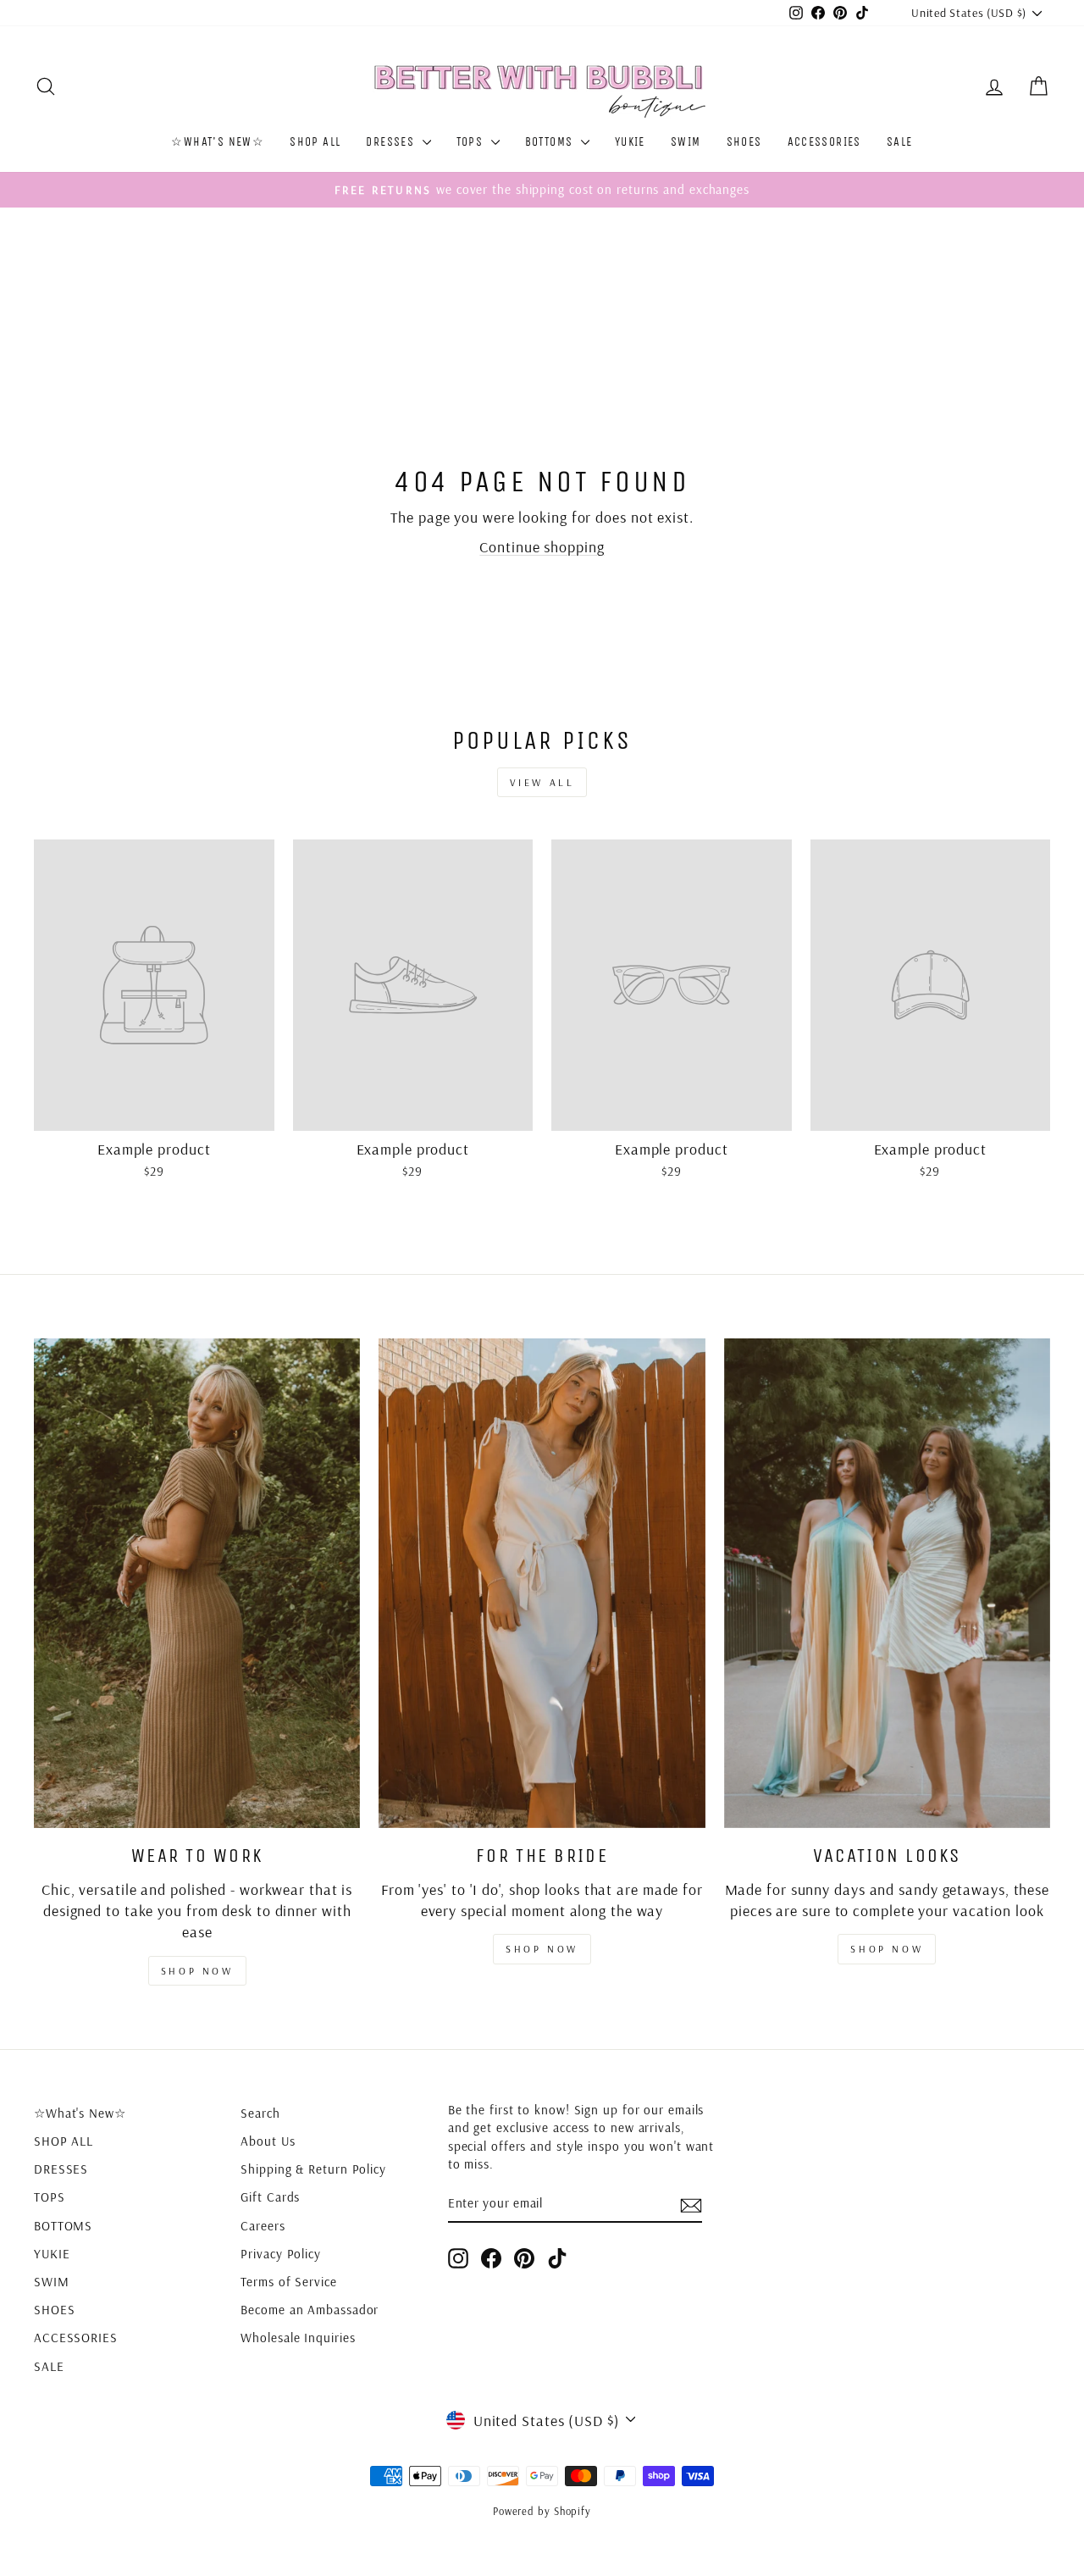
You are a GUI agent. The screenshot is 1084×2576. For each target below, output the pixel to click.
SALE (900, 142)
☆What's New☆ (218, 142)
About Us (268, 2141)
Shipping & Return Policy (313, 2169)
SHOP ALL (315, 142)
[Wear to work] (197, 1583)
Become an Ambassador (310, 2310)
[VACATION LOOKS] (887, 1583)
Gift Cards (270, 2197)
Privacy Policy (281, 2254)
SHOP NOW (542, 1949)
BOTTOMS (551, 142)
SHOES (744, 142)
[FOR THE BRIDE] (542, 1583)
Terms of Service (288, 2282)
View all (542, 782)
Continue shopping (542, 547)
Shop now (197, 1971)
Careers (263, 2226)
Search (260, 2113)
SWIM (686, 142)
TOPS (472, 142)
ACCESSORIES (824, 142)
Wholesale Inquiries (298, 2338)
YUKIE (630, 142)
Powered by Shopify (542, 2511)
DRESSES (392, 142)
